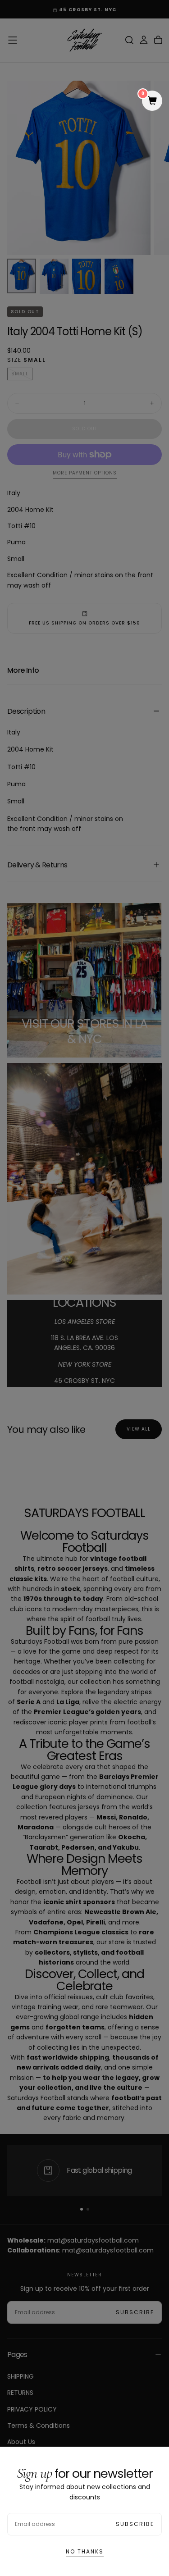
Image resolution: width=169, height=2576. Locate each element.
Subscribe (135, 2524)
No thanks (85, 2551)
